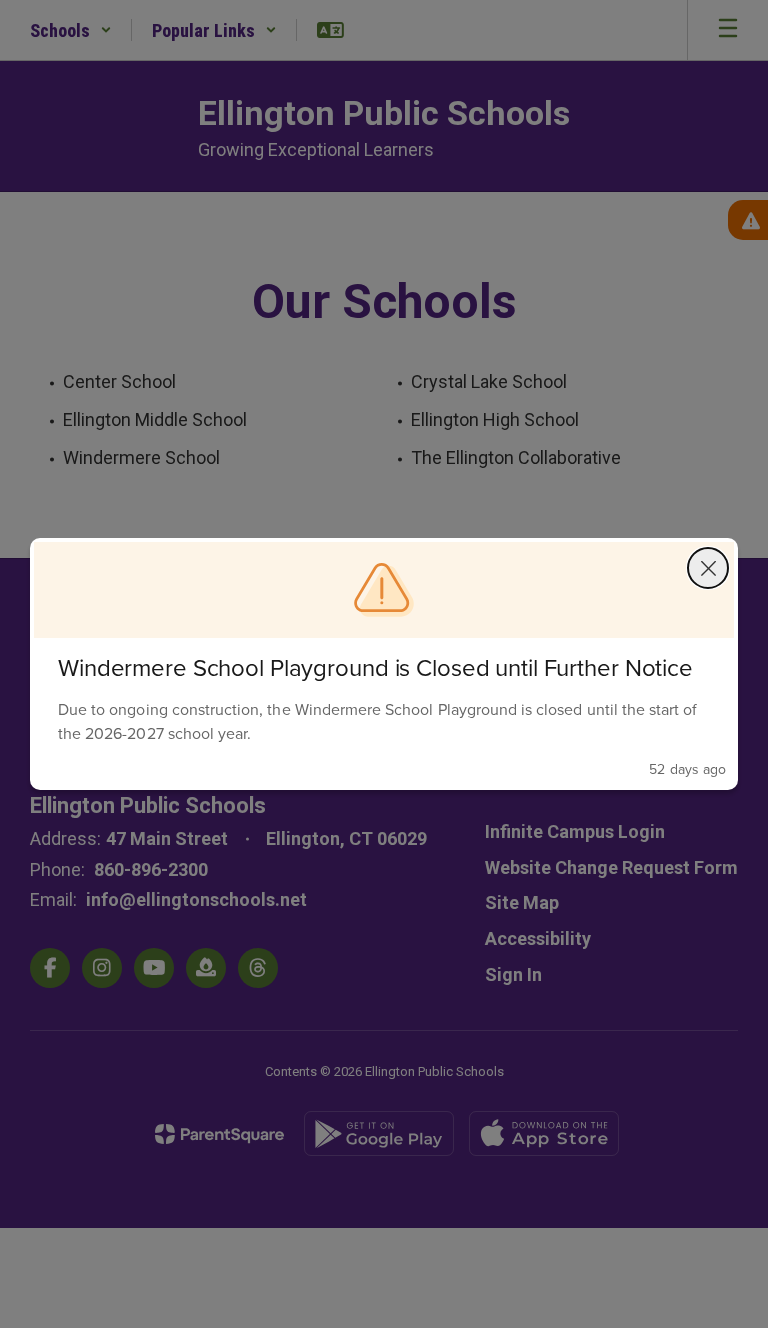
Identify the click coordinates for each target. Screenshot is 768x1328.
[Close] (708, 568)
